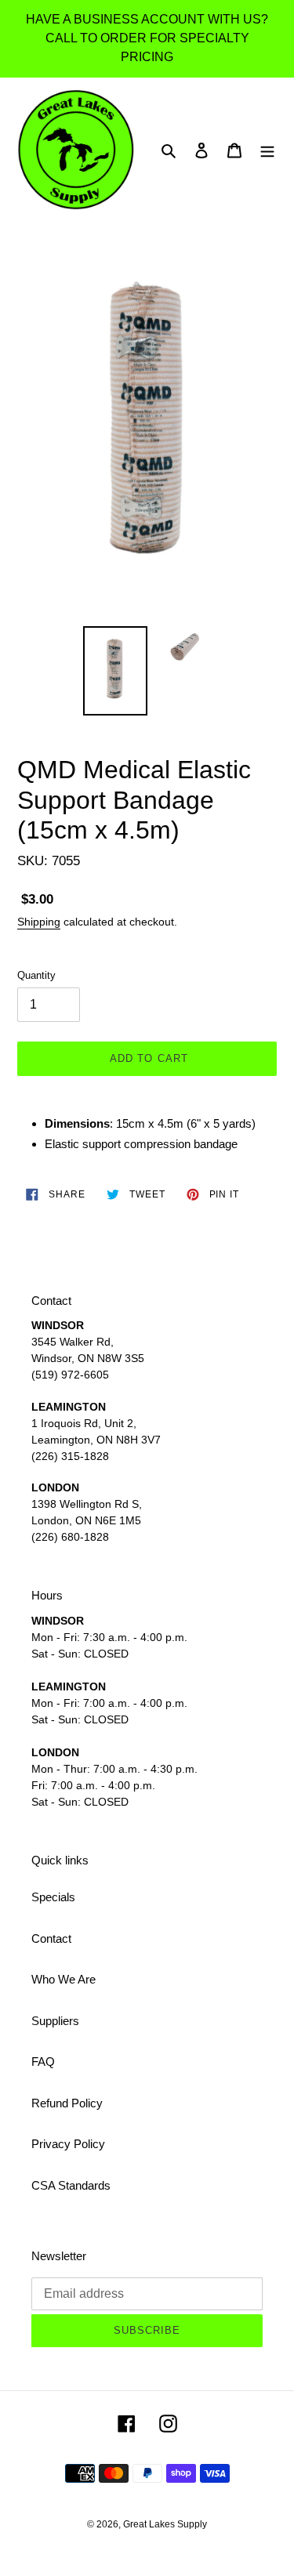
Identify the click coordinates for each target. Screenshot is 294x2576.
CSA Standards (71, 2185)
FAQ (43, 2062)
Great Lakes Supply (165, 2524)
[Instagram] (168, 2424)
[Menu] (267, 150)
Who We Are (64, 1979)
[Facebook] (127, 2424)
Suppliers (55, 2021)
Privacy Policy (68, 2144)
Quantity (36, 975)
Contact (51, 1938)
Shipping (39, 922)
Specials (53, 1897)
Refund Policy (67, 2103)
